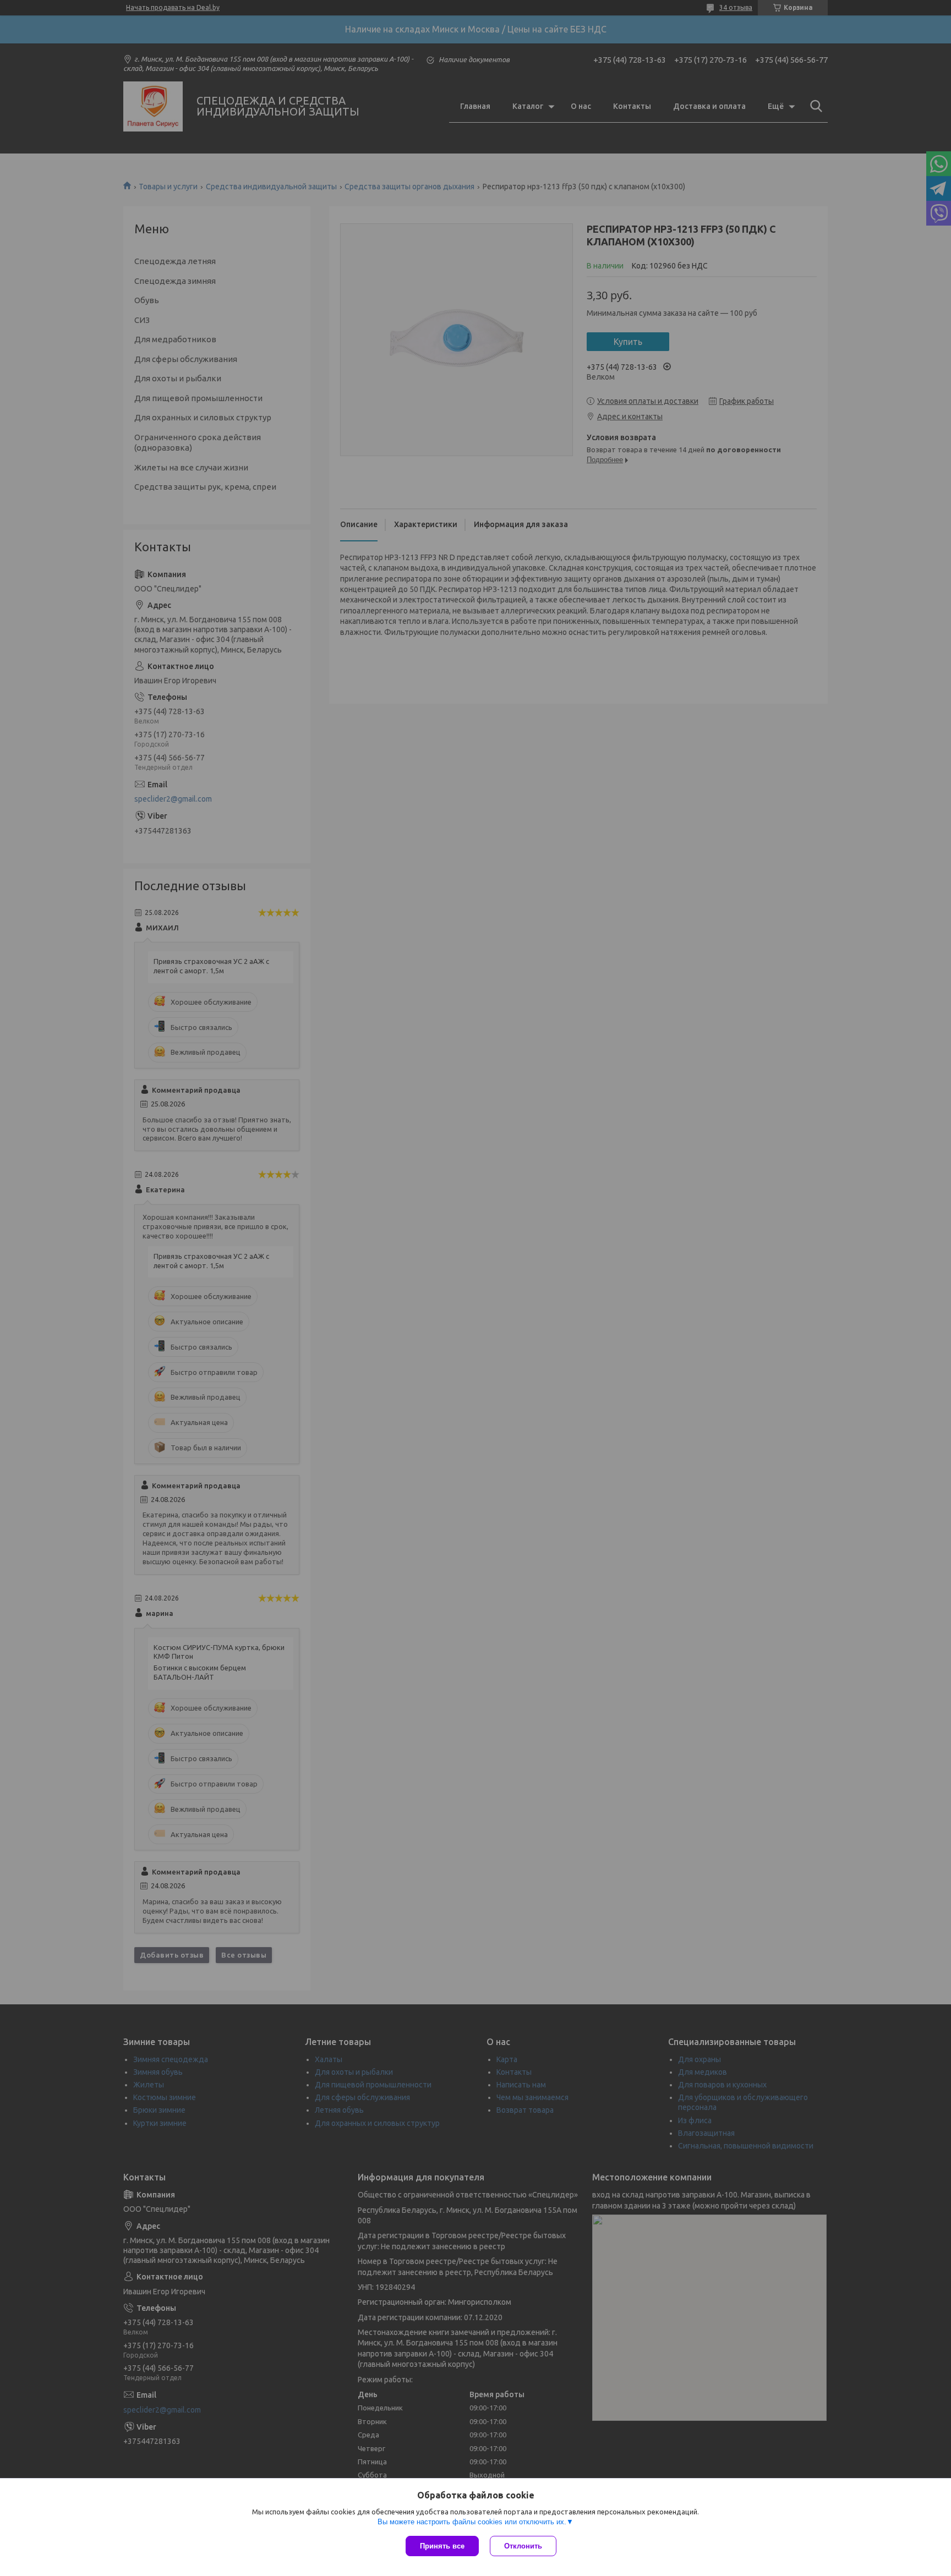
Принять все (442, 2546)
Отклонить (523, 2546)
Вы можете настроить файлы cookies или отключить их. (472, 2522)
